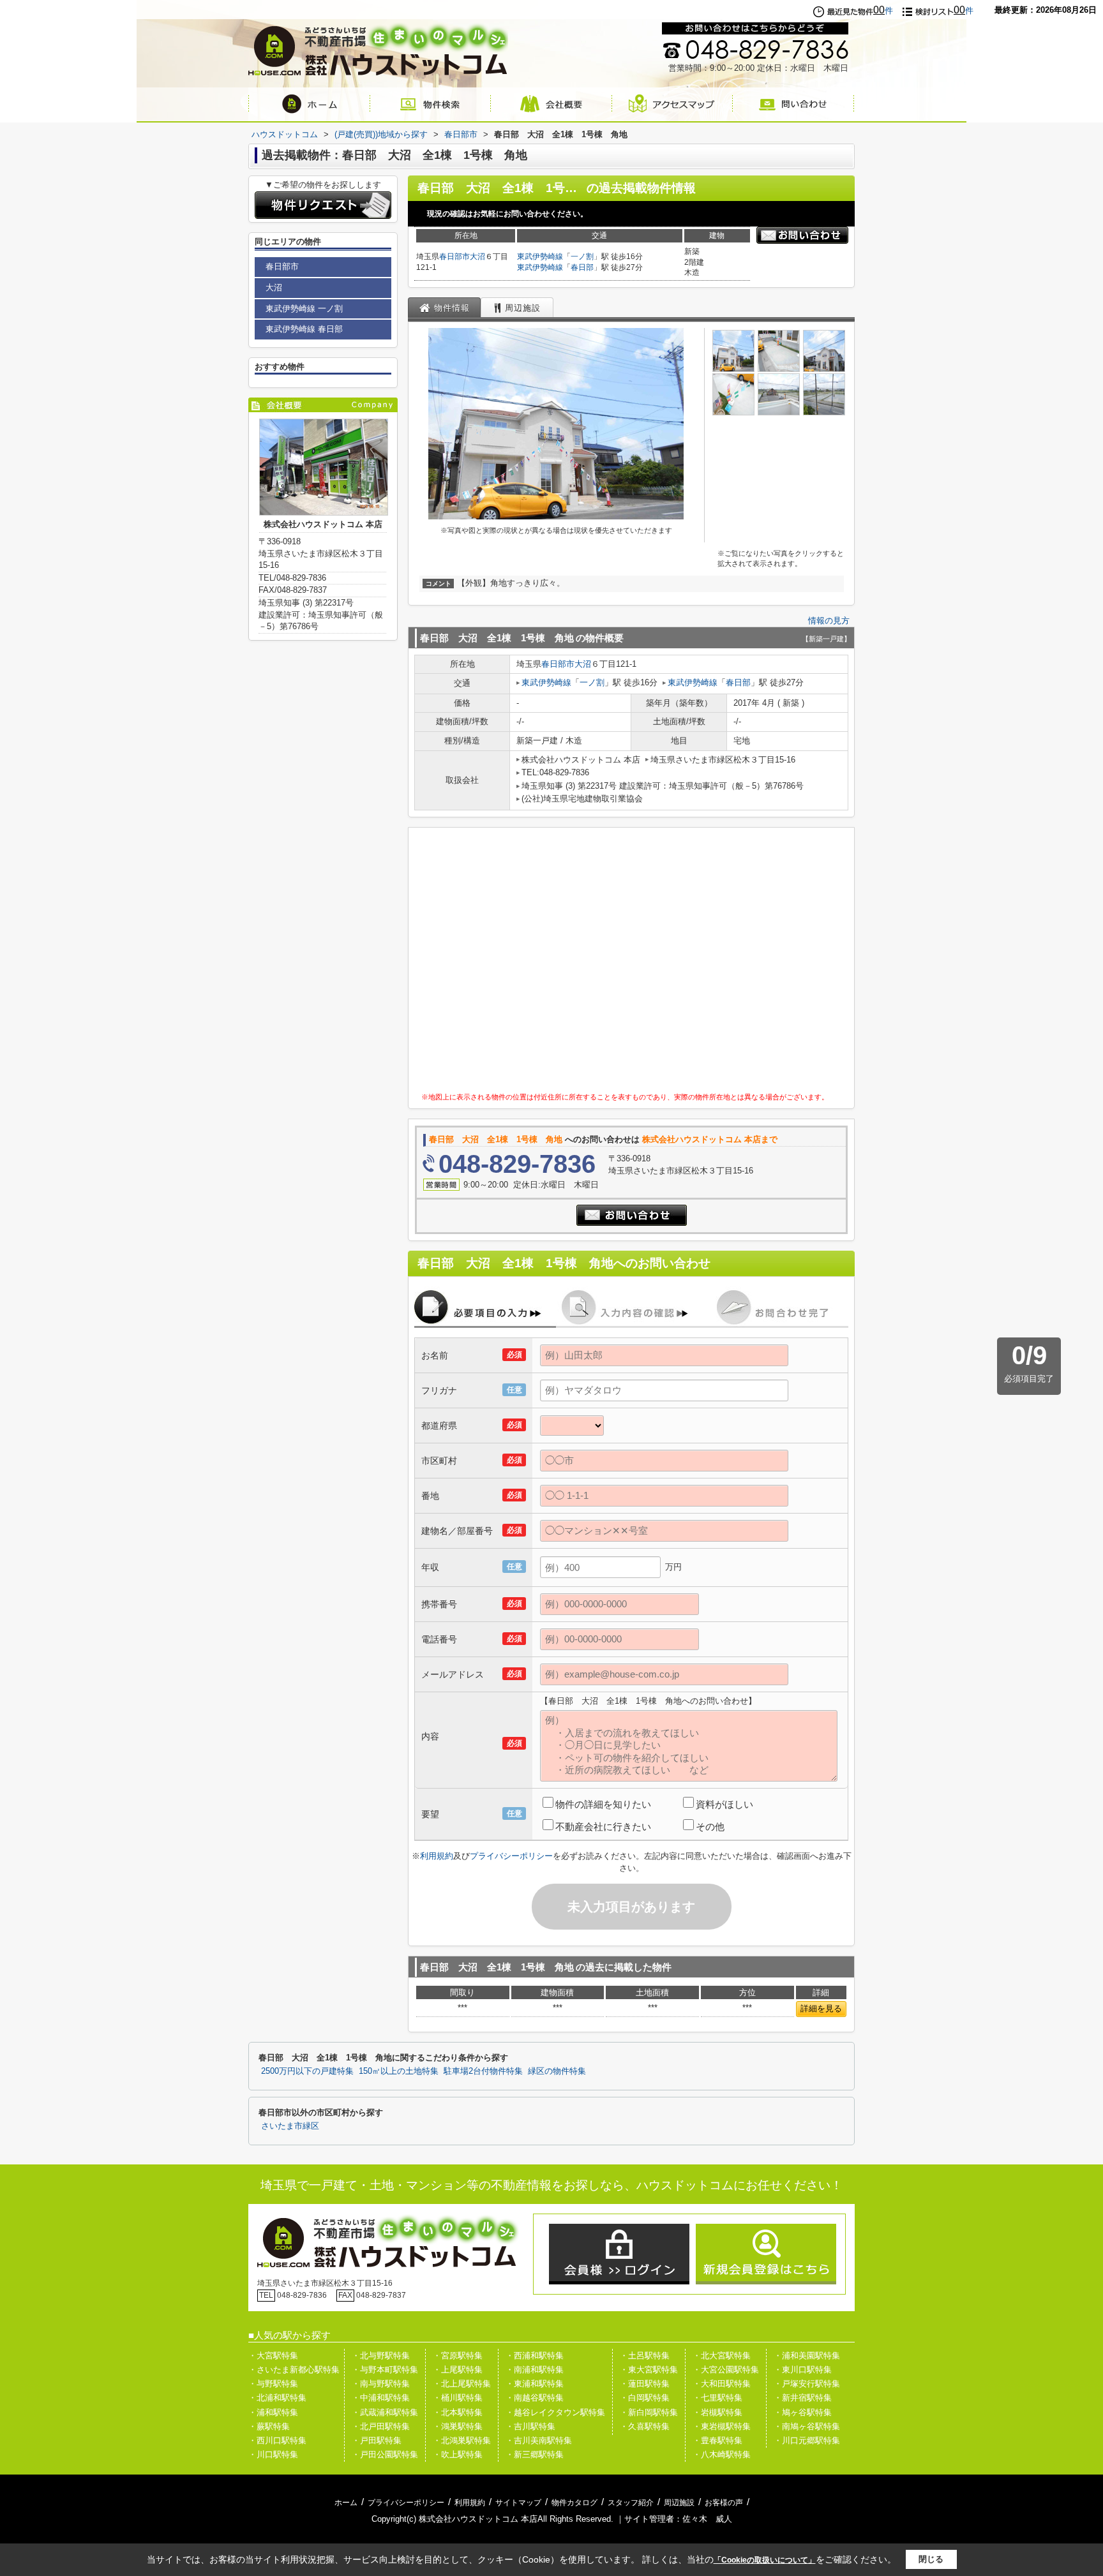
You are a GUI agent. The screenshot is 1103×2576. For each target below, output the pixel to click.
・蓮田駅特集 (645, 2384)
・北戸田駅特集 (381, 2426)
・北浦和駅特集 (277, 2398)
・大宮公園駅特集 (726, 2370)
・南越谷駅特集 (535, 2398)
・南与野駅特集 (381, 2384)
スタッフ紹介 (631, 2503)
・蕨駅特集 (269, 2426)
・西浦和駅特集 (535, 2356)
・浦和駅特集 (273, 2412)
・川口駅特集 (273, 2454)
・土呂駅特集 (645, 2356)
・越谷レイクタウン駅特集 (555, 2412)
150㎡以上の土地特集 (399, 2071)
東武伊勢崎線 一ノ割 (304, 309)
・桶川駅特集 (458, 2398)
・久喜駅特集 (645, 2426)
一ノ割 (582, 257)
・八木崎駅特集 (722, 2454)
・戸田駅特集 (377, 2440)
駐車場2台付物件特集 (483, 2071)
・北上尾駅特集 (462, 2384)
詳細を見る (821, 2008)
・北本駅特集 (458, 2412)
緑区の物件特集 (557, 2071)
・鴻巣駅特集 (458, 2426)
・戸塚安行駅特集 (807, 2384)
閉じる (931, 2559)
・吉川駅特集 (530, 2426)
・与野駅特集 (273, 2384)
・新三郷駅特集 (535, 2454)
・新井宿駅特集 (803, 2398)
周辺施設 (679, 2503)
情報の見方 (829, 621)
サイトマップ (518, 2503)
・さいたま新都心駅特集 (294, 2370)
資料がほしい (724, 1804)
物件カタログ (574, 2503)
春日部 (582, 267)
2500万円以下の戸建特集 (307, 2071)
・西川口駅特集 (277, 2440)
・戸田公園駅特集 (385, 2454)
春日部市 (454, 257)
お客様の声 (724, 2503)
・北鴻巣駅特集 (462, 2440)
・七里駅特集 (717, 2398)
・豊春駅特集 (717, 2440)
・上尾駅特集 (458, 2370)
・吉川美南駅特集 (539, 2440)
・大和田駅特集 (722, 2384)
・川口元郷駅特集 (807, 2440)
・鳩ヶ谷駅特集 (803, 2412)
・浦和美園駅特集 (807, 2356)
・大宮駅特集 (273, 2356)
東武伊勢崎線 (540, 257)
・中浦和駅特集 (381, 2398)
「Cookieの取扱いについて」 (765, 2560)
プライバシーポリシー (511, 1856)
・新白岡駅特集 (649, 2412)
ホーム (346, 2503)
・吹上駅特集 (458, 2454)
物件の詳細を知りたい (603, 1804)
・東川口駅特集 (803, 2370)
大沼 (477, 257)
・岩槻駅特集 (717, 2412)
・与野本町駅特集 (385, 2370)
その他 (710, 1827)
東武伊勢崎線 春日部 (304, 329)
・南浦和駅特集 (535, 2370)
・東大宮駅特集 (649, 2370)
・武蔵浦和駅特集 (385, 2412)
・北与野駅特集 (381, 2356)
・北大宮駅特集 (722, 2356)
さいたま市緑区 (290, 2126)
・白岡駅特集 (645, 2398)
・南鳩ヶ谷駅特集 (807, 2426)
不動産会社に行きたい (603, 1827)
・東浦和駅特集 (535, 2384)
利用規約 (437, 1856)
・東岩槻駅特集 (722, 2426)
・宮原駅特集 (458, 2356)
